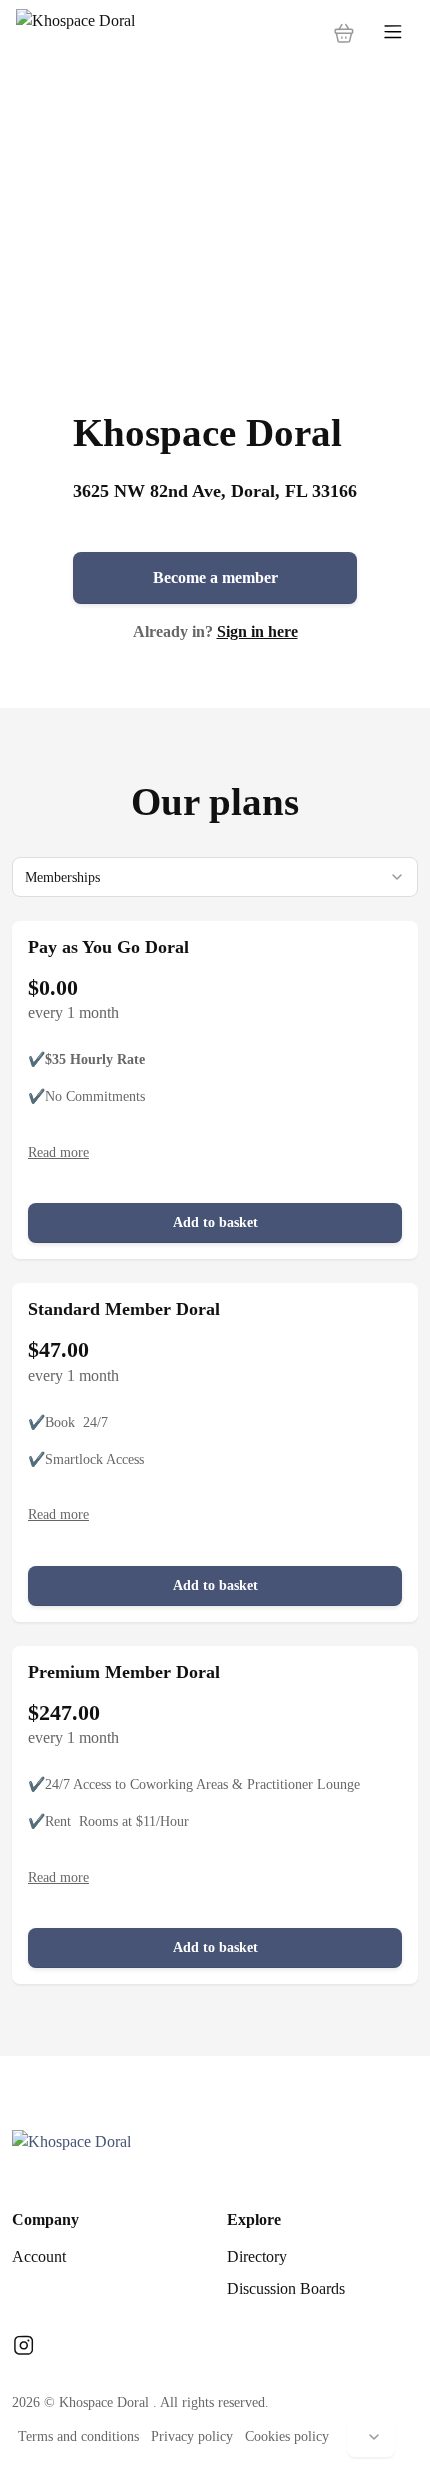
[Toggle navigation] (393, 32)
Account (39, 2256)
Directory (257, 2256)
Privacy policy (192, 2436)
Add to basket (215, 1222)
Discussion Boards (286, 2288)
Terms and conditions (78, 2436)
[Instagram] (23, 2346)
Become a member (215, 577)
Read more (58, 1153)
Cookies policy (287, 2436)
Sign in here (257, 631)
